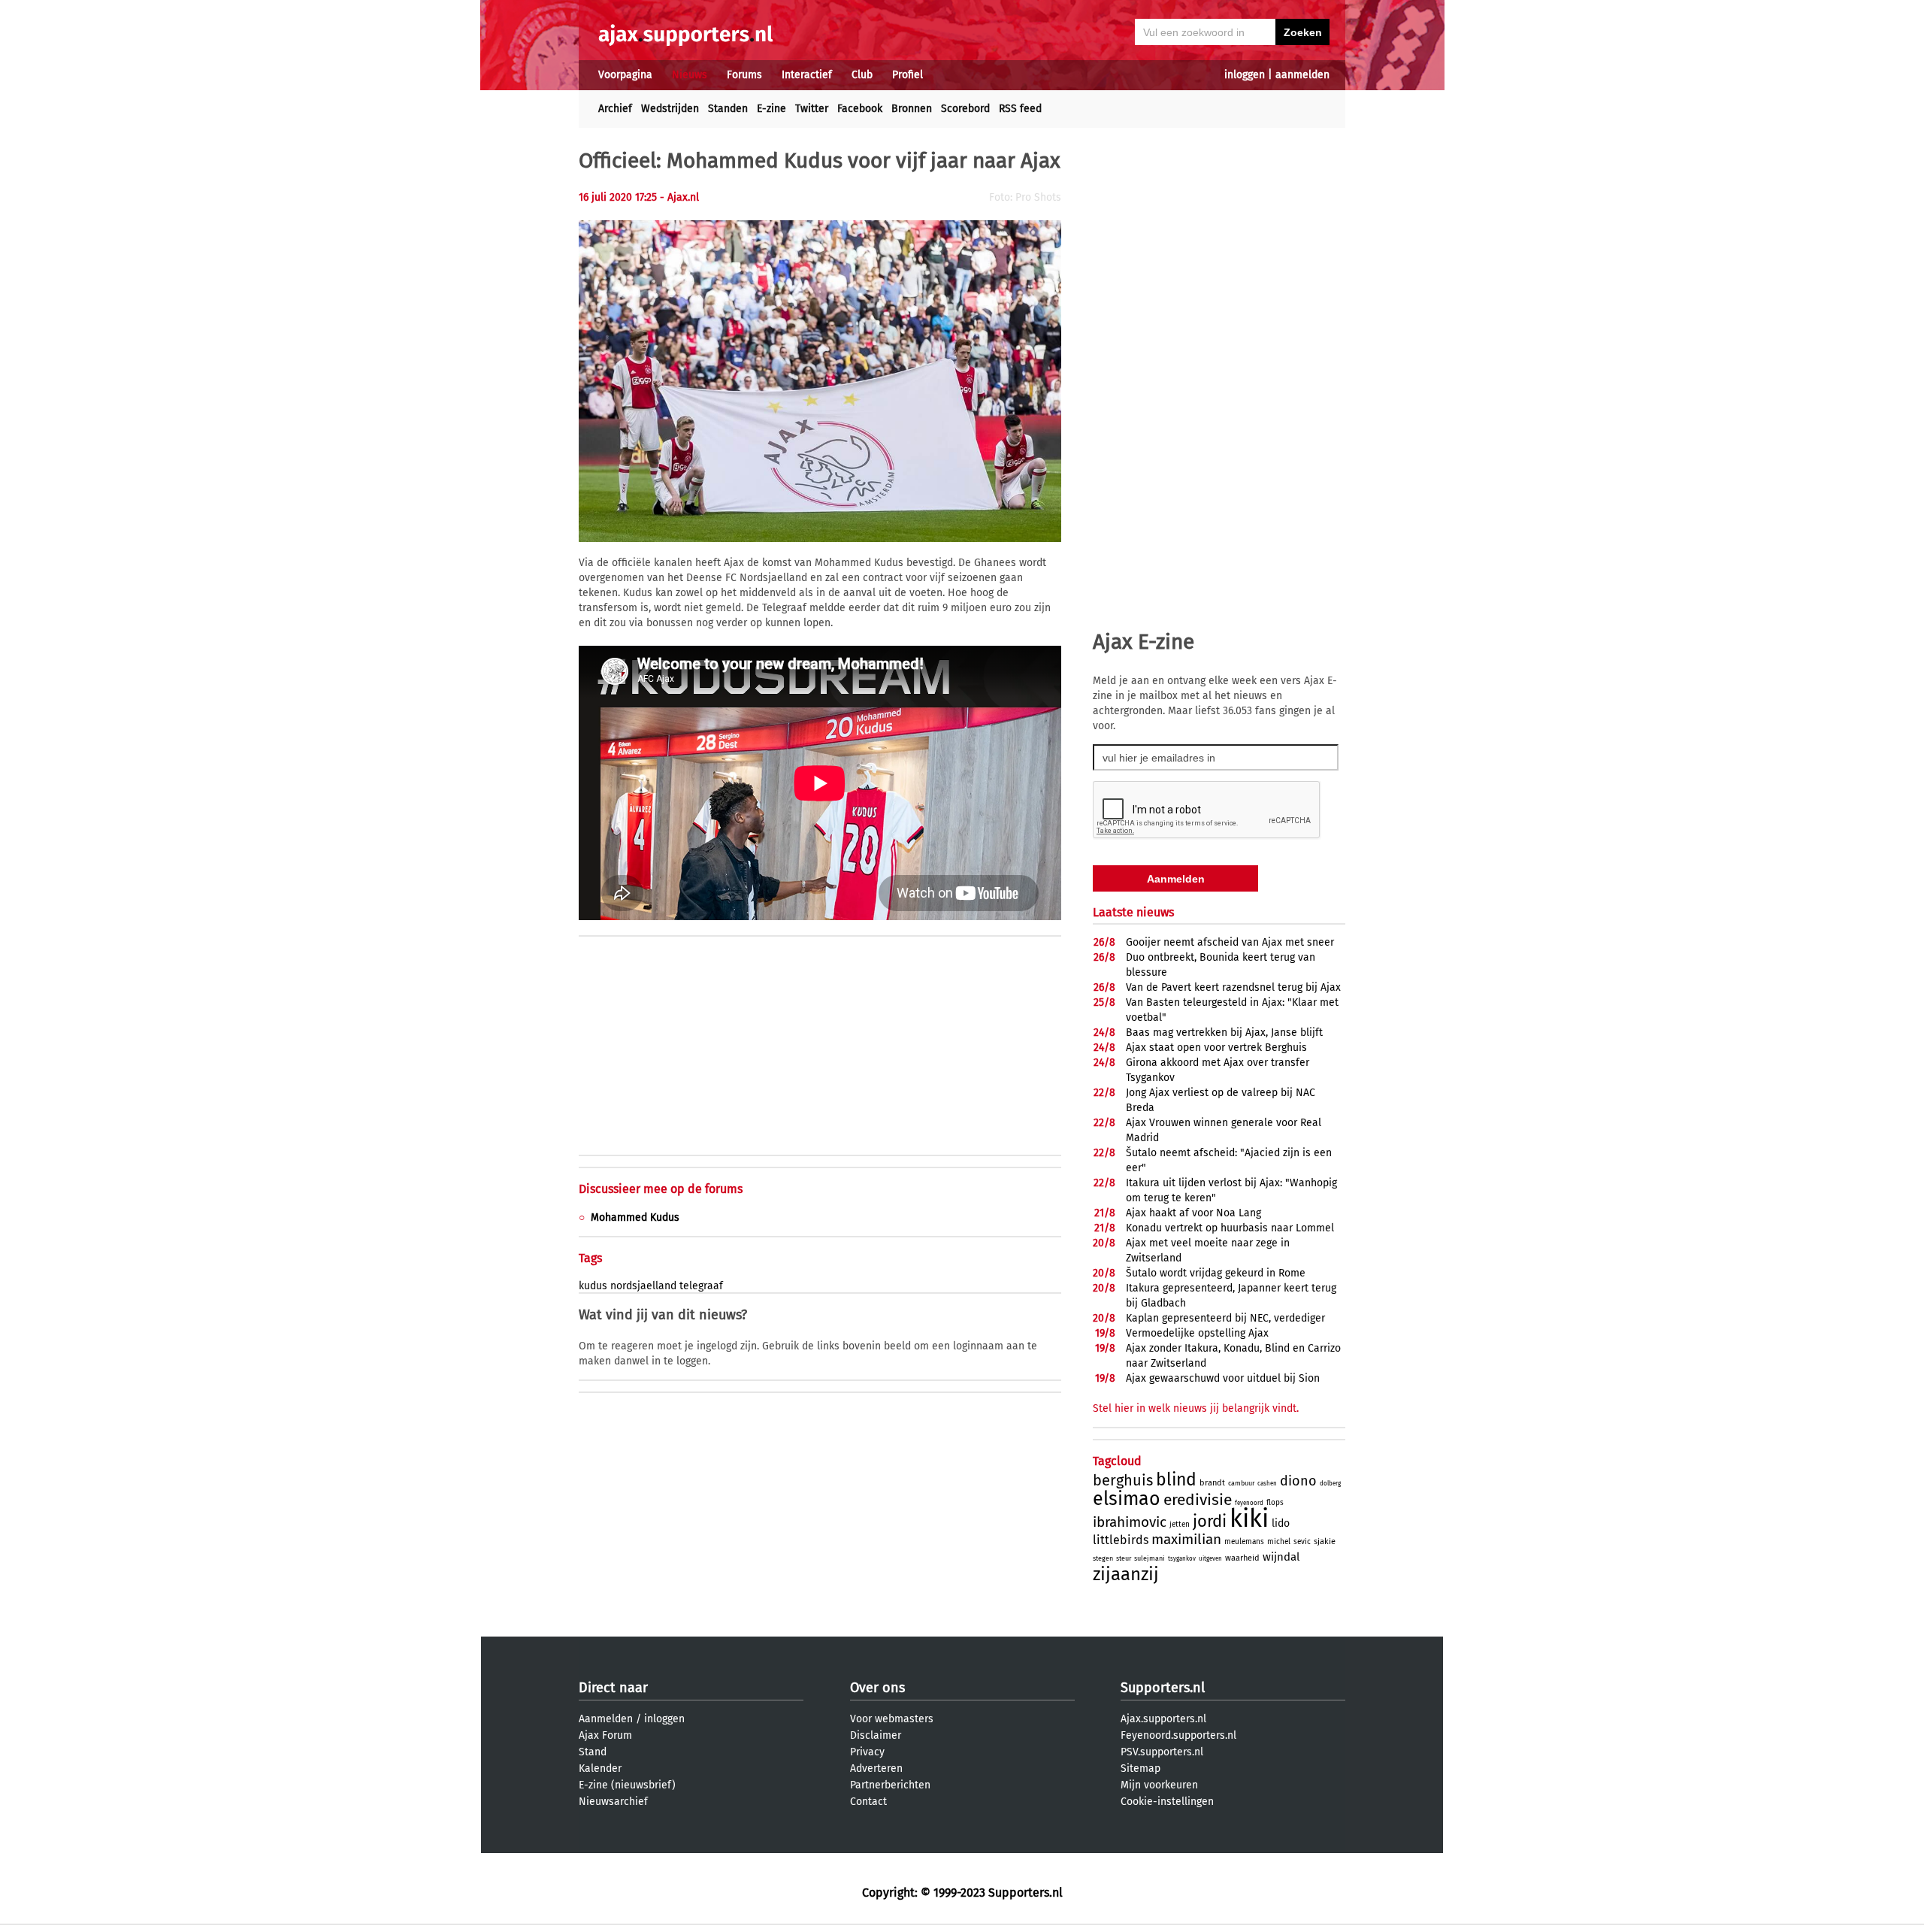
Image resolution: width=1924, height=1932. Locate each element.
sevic (1302, 1542)
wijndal (1281, 1557)
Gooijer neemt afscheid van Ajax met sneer (1230, 942)
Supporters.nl (1163, 1688)
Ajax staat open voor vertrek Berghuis (1216, 1048)
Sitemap (1140, 1768)
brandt (1212, 1483)
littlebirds (1121, 1540)
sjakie (1325, 1541)
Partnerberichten (890, 1785)
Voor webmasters (892, 1719)
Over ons (877, 1688)
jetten (1180, 1525)
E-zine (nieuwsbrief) (627, 1785)
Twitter (812, 109)
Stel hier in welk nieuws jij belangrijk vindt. (1196, 1408)
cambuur (1241, 1483)
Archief (615, 109)
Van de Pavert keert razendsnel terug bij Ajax (1233, 987)
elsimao (1127, 1499)
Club (862, 75)
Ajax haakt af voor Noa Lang (1193, 1213)
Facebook (860, 109)
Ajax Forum (605, 1735)
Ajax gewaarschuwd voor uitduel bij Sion (1223, 1378)
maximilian (1186, 1539)
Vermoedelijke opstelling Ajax (1197, 1333)
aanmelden (1302, 75)
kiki (1249, 1519)
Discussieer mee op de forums (661, 1189)
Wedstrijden (670, 109)
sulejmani (1150, 1558)
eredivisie (1198, 1500)
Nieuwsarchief (613, 1802)
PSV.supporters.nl (1162, 1752)
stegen (1103, 1558)
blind (1176, 1479)
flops (1275, 1503)
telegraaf (701, 1286)
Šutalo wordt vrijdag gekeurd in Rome (1216, 1273)
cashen (1267, 1484)
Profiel (908, 75)
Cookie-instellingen (1167, 1802)
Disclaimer (876, 1735)
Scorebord (965, 109)
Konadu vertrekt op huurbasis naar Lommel (1230, 1228)
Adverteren (876, 1768)
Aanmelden (606, 1719)
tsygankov (1182, 1559)
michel (1279, 1542)
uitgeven (1210, 1559)
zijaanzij (1126, 1574)
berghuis (1123, 1480)
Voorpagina (625, 75)
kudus (593, 1286)
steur (1124, 1558)
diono (1298, 1481)
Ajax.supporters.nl (1163, 1719)
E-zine (771, 109)
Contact (868, 1802)
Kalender (600, 1768)
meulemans (1244, 1542)
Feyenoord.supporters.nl (1178, 1735)
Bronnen (912, 109)
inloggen (1245, 75)
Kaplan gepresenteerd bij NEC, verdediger (1225, 1318)
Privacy (867, 1752)
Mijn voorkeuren (1159, 1785)
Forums (744, 75)
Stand (593, 1752)
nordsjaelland (643, 1286)
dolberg (1330, 1484)
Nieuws (690, 75)
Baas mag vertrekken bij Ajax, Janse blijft (1224, 1033)
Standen (728, 109)
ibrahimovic (1130, 1522)
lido (1281, 1523)
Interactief (807, 75)
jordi (1210, 1521)
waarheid (1242, 1558)
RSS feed (1020, 109)
